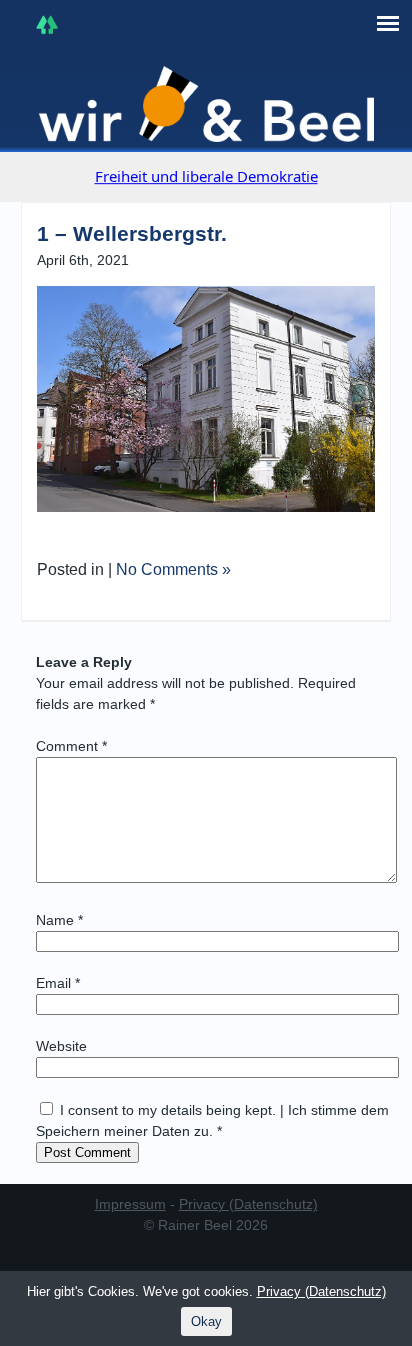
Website (61, 1046)
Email (58, 983)
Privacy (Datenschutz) (248, 1204)
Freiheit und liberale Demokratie (206, 176)
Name (59, 920)
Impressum (130, 1204)
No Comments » (173, 569)
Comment (71, 746)
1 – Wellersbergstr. (132, 233)
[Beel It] (206, 104)
